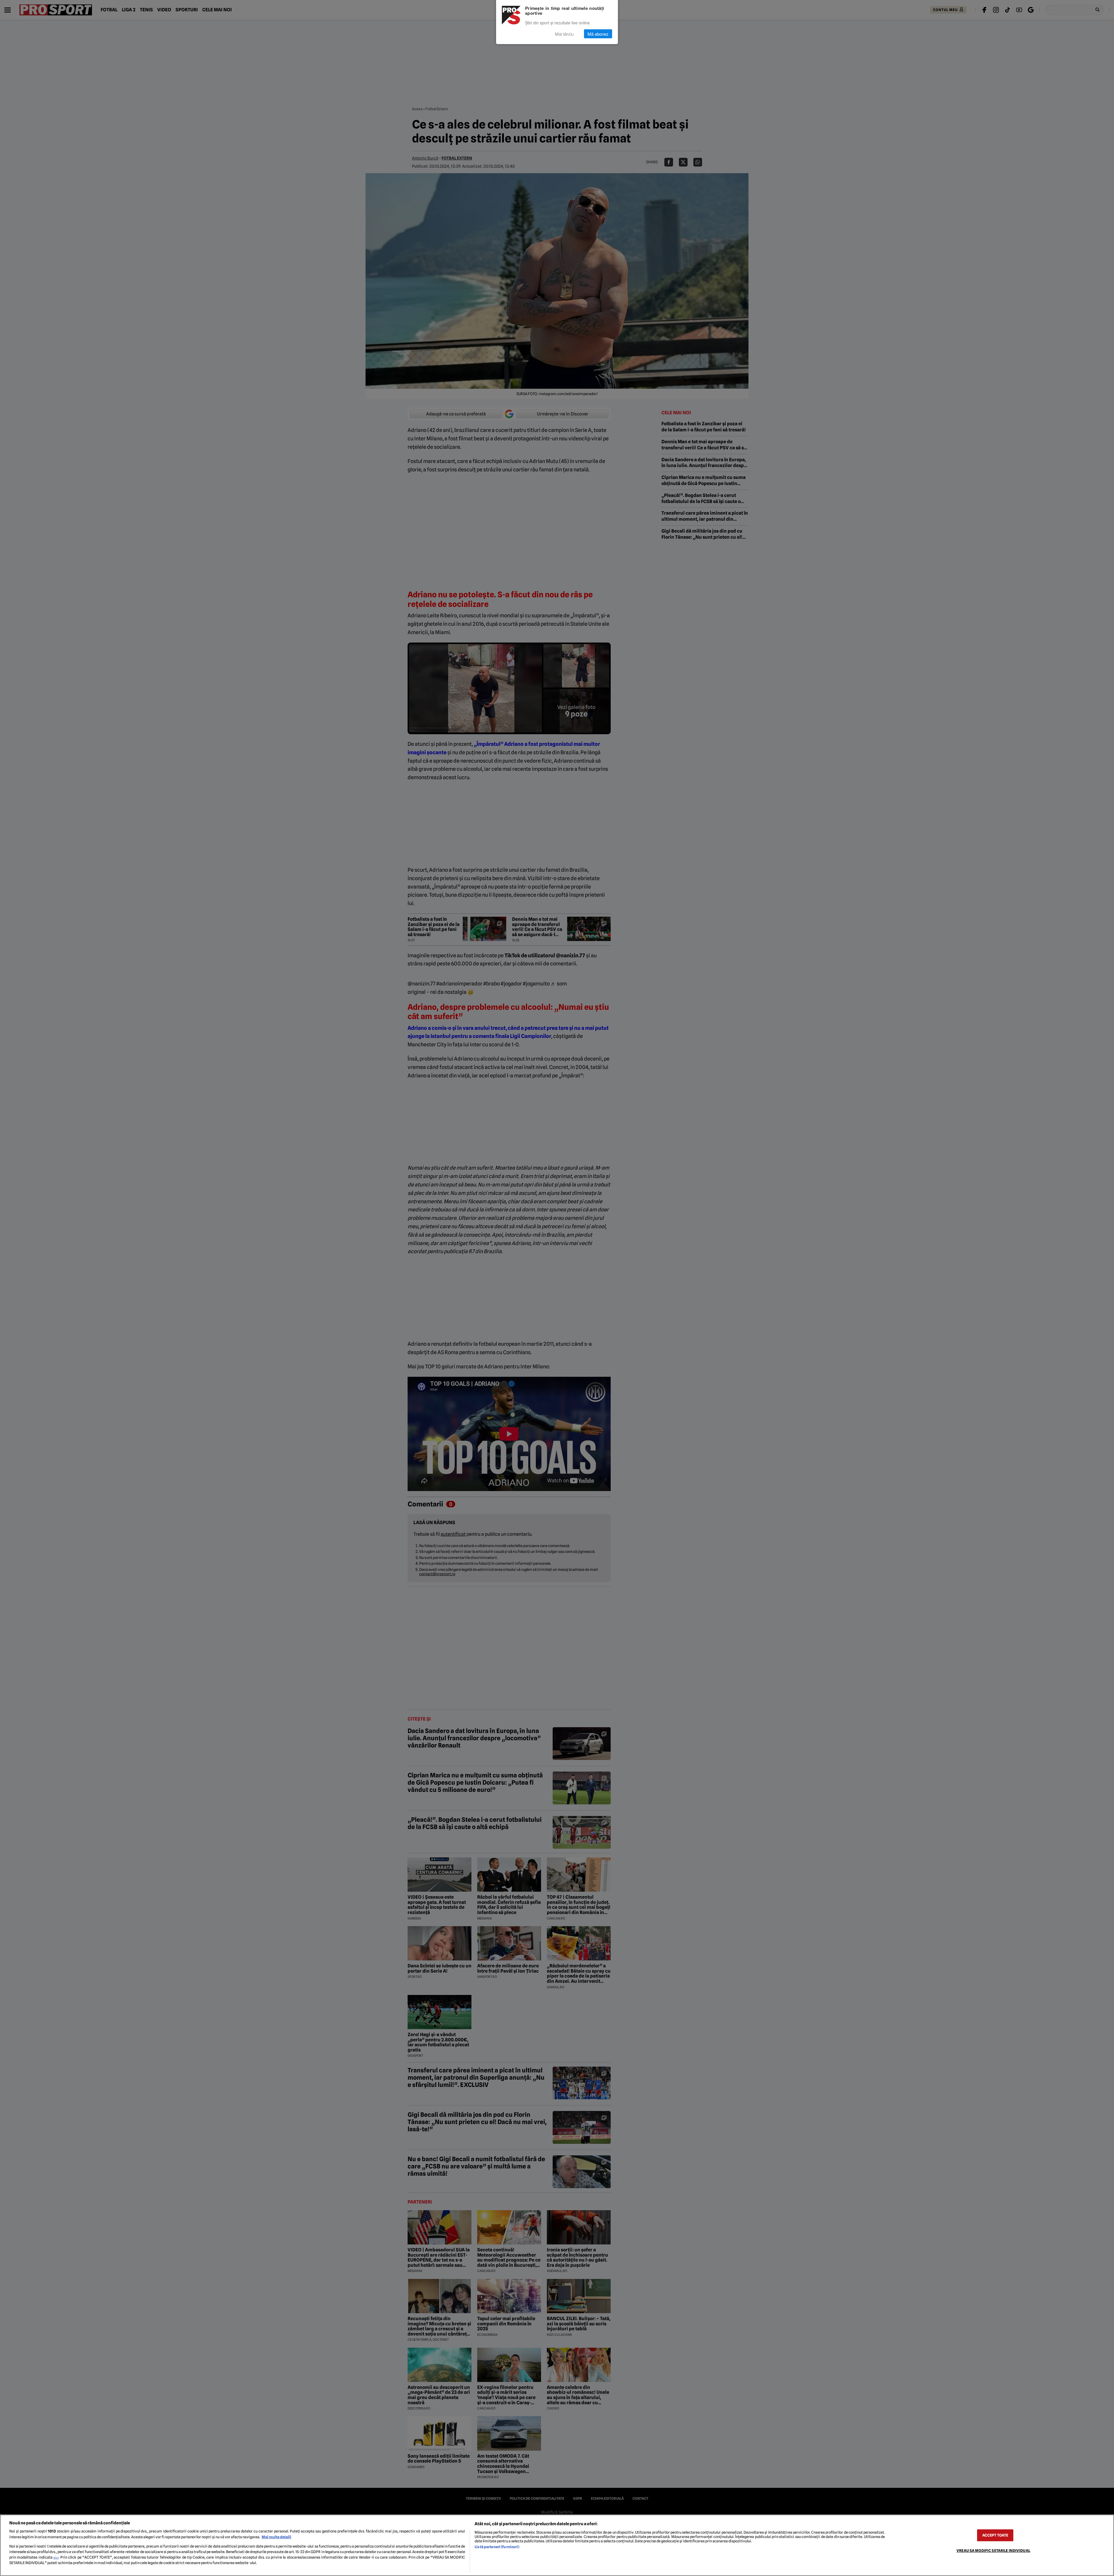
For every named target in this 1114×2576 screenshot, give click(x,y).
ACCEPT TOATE (995, 2535)
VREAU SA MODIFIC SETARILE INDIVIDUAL (993, 2551)
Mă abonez (598, 34)
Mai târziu (564, 34)
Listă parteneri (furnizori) (497, 2547)
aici (56, 2557)
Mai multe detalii (276, 2537)
